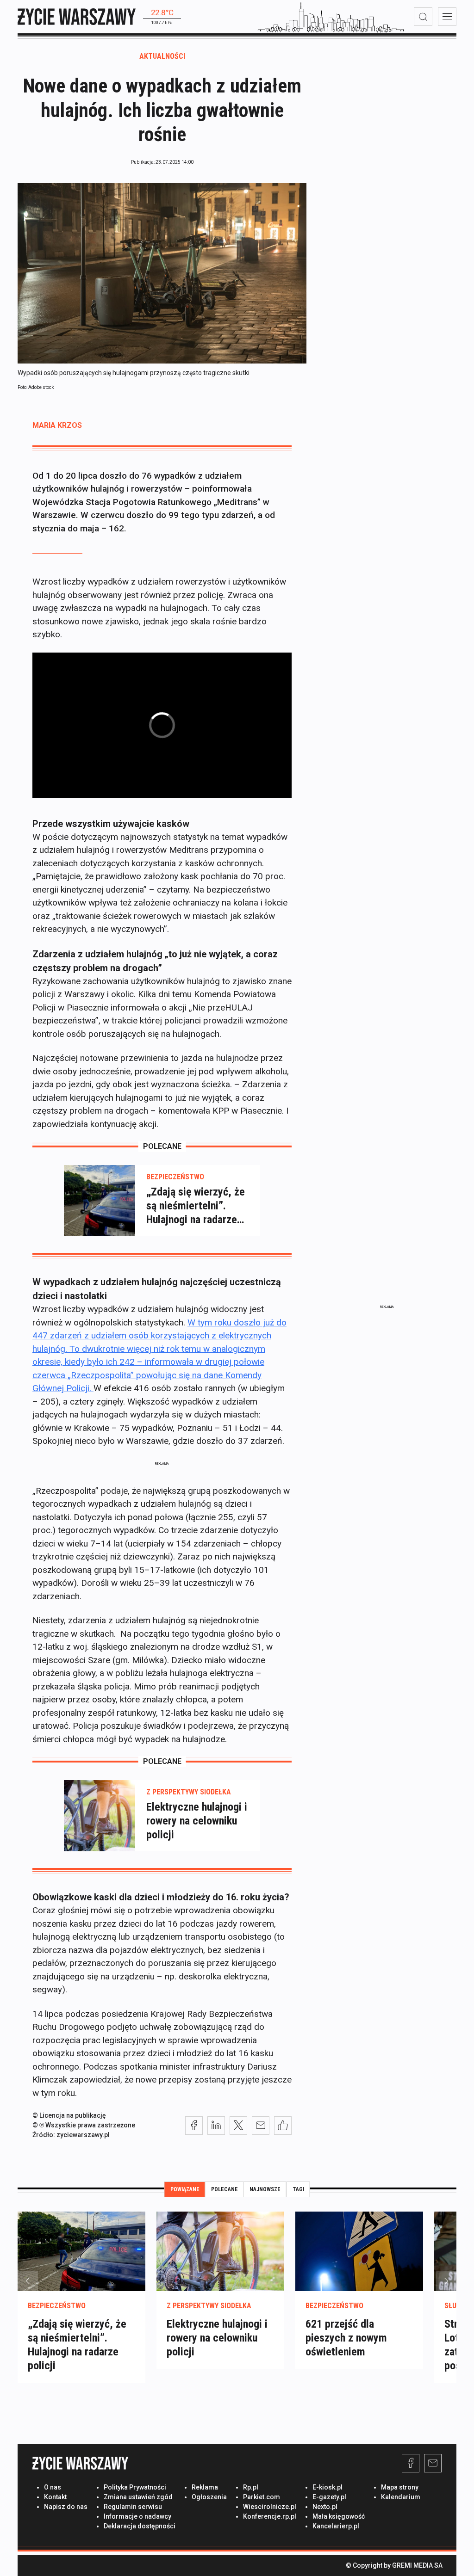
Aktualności (162, 56)
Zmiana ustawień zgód (138, 2497)
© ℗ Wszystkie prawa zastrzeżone (84, 2125)
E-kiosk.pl (327, 2487)
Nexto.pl (325, 2507)
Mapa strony (400, 2487)
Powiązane (185, 2189)
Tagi (298, 2189)
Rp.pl (251, 2487)
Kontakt (55, 2497)
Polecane (225, 2189)
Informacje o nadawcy (137, 2516)
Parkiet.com (262, 2497)
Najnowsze (265, 2189)
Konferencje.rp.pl (270, 2516)
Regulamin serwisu (133, 2507)
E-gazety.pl (329, 2497)
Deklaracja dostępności (140, 2526)
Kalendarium (401, 2497)
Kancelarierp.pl (336, 2526)
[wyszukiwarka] (423, 17)
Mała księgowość (339, 2516)
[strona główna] (77, 16)
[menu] (447, 17)
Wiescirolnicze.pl (270, 2507)
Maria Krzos (57, 425)
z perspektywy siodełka (189, 1792)
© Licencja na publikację (69, 2115)
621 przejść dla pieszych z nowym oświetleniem (346, 2338)
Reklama (205, 2487)
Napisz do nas (66, 2507)
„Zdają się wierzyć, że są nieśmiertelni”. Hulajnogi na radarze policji (196, 1206)
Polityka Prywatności (135, 2487)
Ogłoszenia (209, 2497)
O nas (53, 2487)
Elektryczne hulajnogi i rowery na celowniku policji (197, 1821)
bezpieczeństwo (175, 1177)
